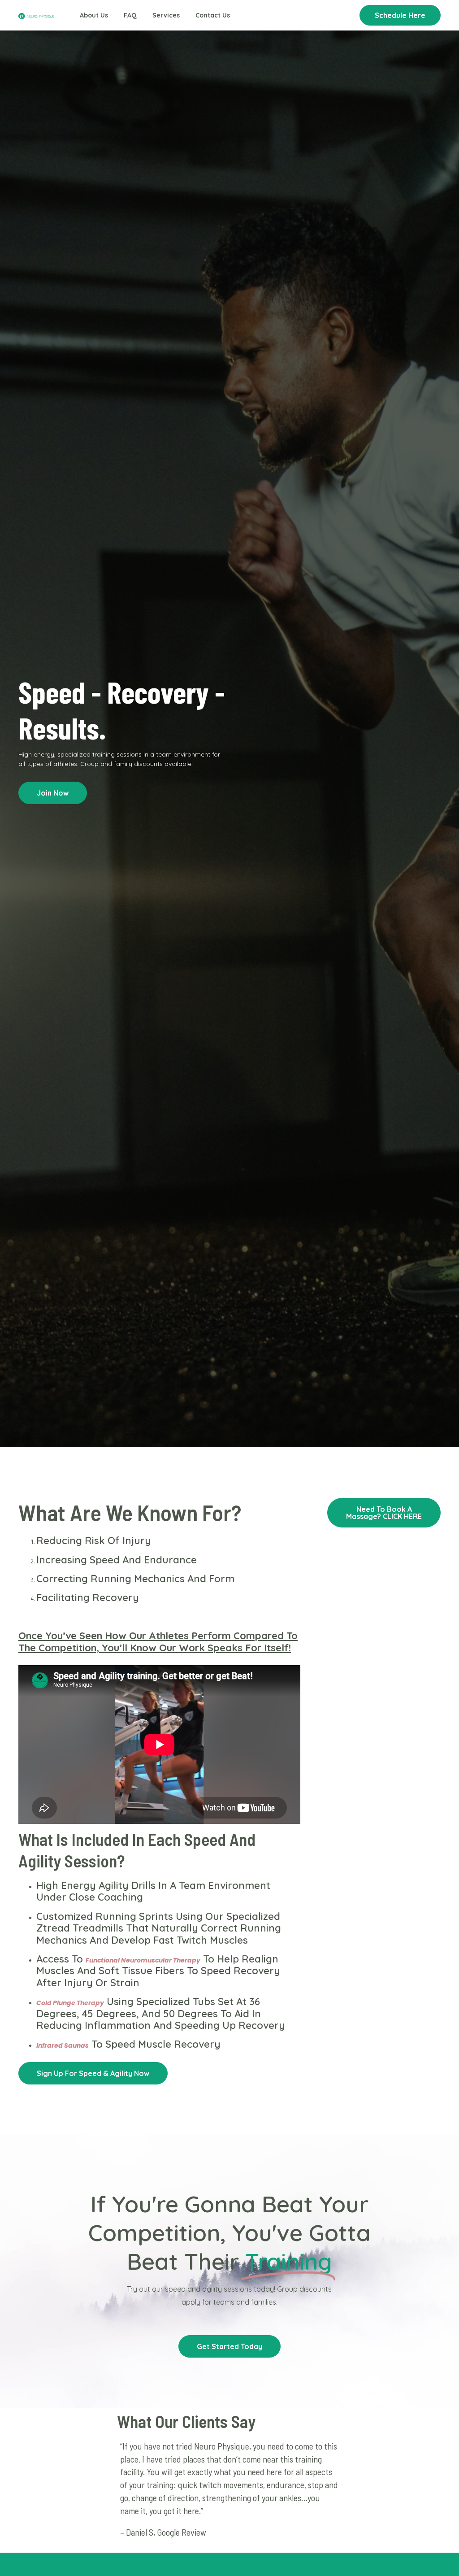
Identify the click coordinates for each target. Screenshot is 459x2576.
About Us (94, 15)
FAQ (130, 15)
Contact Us (213, 15)
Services (166, 15)
